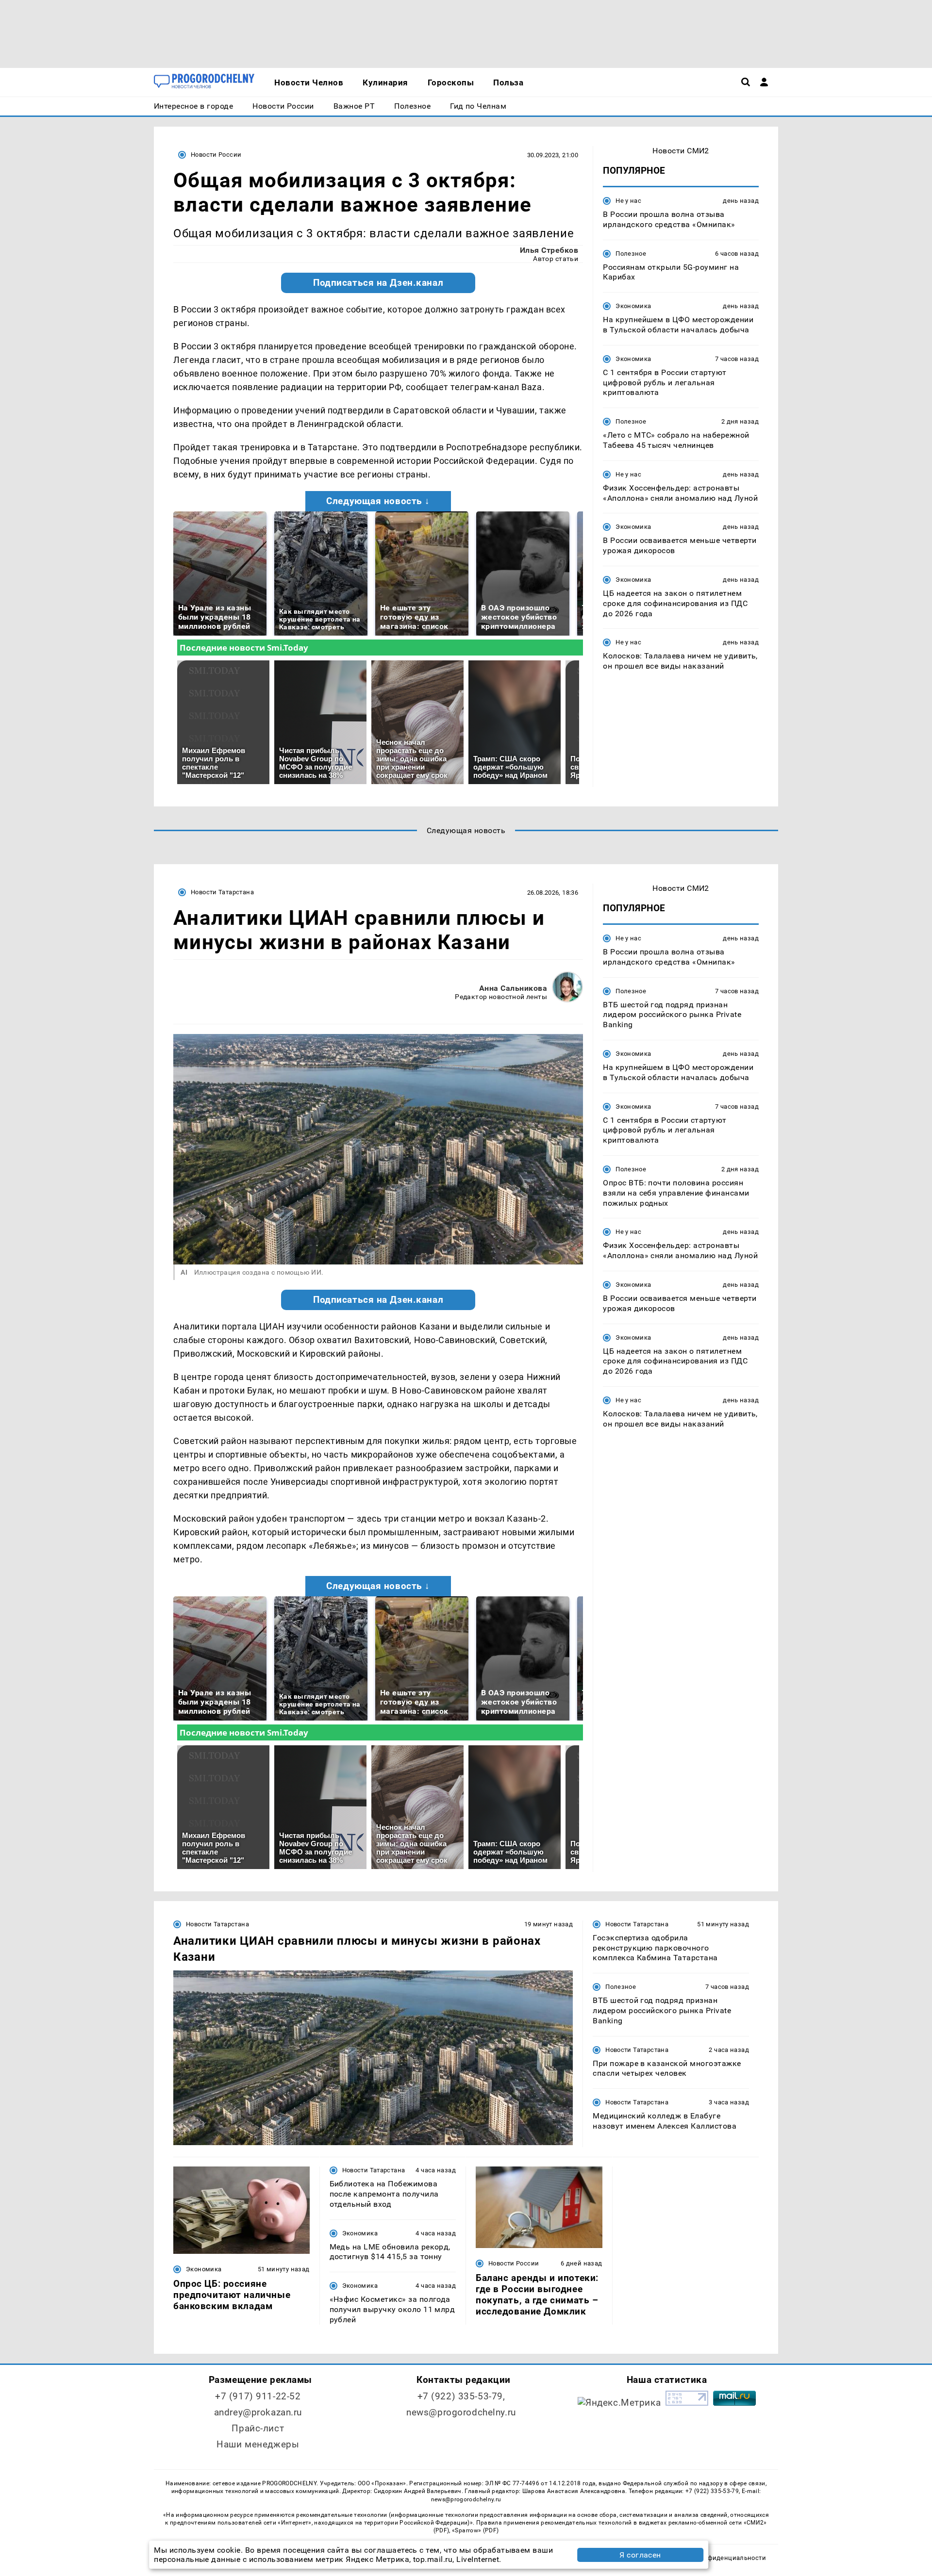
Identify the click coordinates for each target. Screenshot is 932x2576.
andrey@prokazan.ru (258, 2412)
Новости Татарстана (222, 892)
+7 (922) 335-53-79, (461, 2396)
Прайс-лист (258, 2428)
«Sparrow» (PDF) (475, 2530)
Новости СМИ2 (681, 151)
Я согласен (640, 2555)
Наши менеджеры (258, 2444)
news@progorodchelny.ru (461, 2412)
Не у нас (628, 201)
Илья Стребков (549, 250)
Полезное (631, 254)
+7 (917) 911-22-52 (258, 2396)
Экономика (633, 306)
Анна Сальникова (513, 988)
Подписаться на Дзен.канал (378, 283)
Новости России (216, 155)
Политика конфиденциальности (715, 2558)
